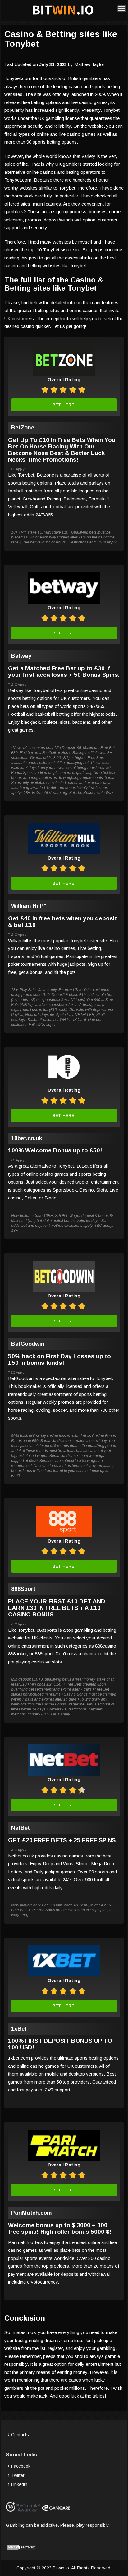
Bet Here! (64, 405)
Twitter (18, 2475)
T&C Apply (16, 469)
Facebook (21, 2466)
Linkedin (19, 2484)
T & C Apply (17, 685)
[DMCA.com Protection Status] (21, 2549)
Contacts (20, 2435)
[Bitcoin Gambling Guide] (63, 15)
